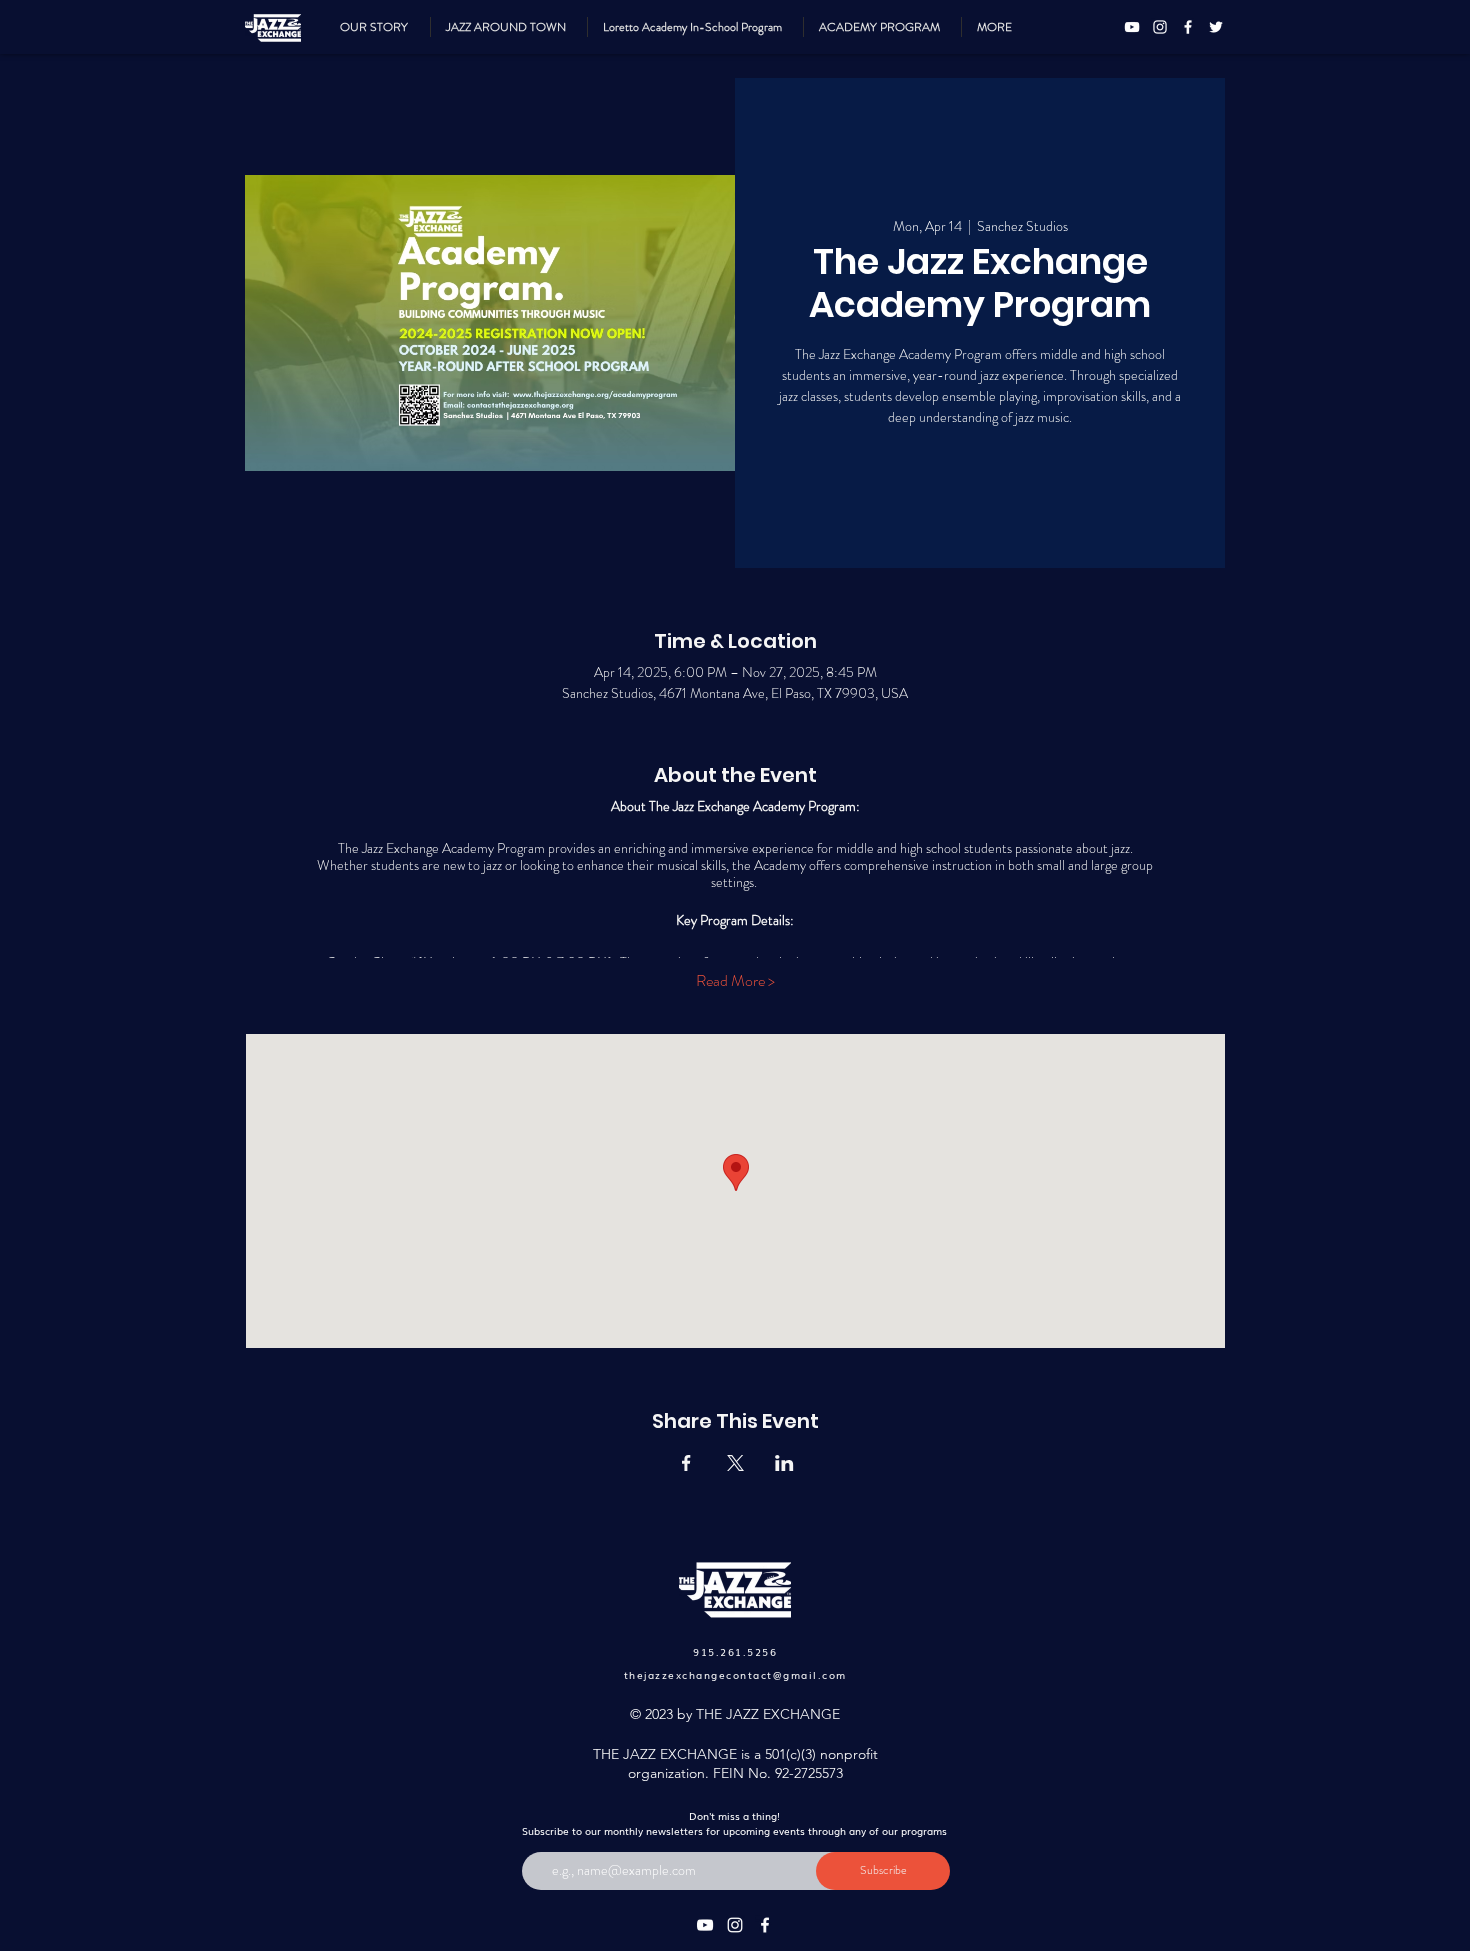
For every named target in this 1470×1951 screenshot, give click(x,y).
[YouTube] (1132, 27)
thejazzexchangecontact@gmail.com (735, 1674)
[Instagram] (1160, 27)
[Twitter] (1216, 27)
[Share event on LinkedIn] (784, 1463)
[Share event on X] (735, 1463)
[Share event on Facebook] (686, 1463)
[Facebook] (1188, 27)
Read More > (735, 981)
